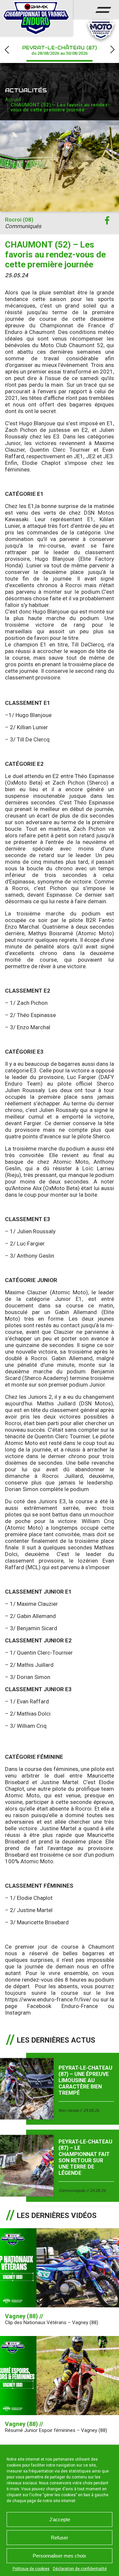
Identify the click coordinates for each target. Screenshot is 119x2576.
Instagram (18, 2013)
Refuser (59, 2538)
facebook (107, 221)
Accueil (13, 100)
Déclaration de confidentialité (80, 2569)
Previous (7, 50)
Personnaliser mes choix (59, 2556)
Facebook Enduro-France (62, 2006)
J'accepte (60, 2519)
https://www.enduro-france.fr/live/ (48, 1999)
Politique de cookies (31, 2569)
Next (112, 50)
